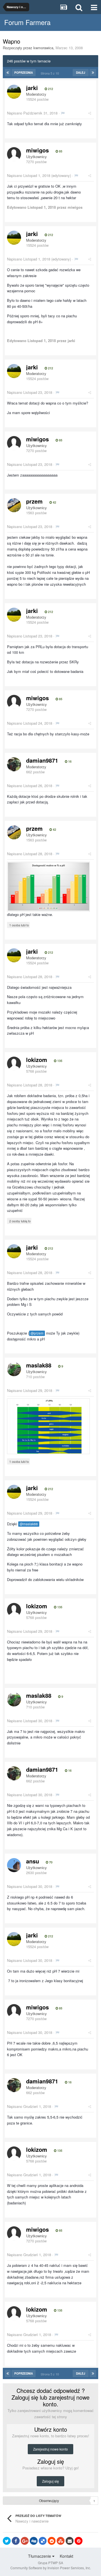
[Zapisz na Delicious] (43, 2541)
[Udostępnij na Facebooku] (16, 2541)
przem (34, 501)
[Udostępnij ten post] (90, 113)
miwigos (37, 150)
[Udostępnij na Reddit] (52, 2541)
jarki (32, 88)
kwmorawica (43, 48)
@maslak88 (29, 1524)
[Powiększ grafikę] (48, 886)
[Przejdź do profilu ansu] (14, 1865)
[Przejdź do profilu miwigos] (14, 154)
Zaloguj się (50, 2481)
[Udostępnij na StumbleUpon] (61, 2541)
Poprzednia (24, 73)
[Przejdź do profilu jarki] (14, 92)
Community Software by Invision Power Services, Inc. (51, 2568)
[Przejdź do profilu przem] (14, 505)
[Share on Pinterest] (79, 2541)
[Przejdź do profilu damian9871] (14, 764)
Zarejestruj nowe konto (50, 2449)
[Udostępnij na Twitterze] (7, 2541)
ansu (33, 1861)
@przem (37, 1333)
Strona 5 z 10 (51, 73)
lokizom (37, 1060)
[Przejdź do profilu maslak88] (14, 1369)
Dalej (81, 73)
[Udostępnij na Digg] (34, 2541)
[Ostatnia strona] (93, 73)
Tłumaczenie (40, 2556)
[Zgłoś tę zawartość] (63, 113)
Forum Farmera (27, 22)
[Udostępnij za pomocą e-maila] (70, 2541)
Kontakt (66, 2556)
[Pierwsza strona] (8, 73)
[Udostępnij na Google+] (25, 2541)
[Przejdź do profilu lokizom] (14, 1064)
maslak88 (39, 1365)
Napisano (32, 113)
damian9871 (42, 760)
